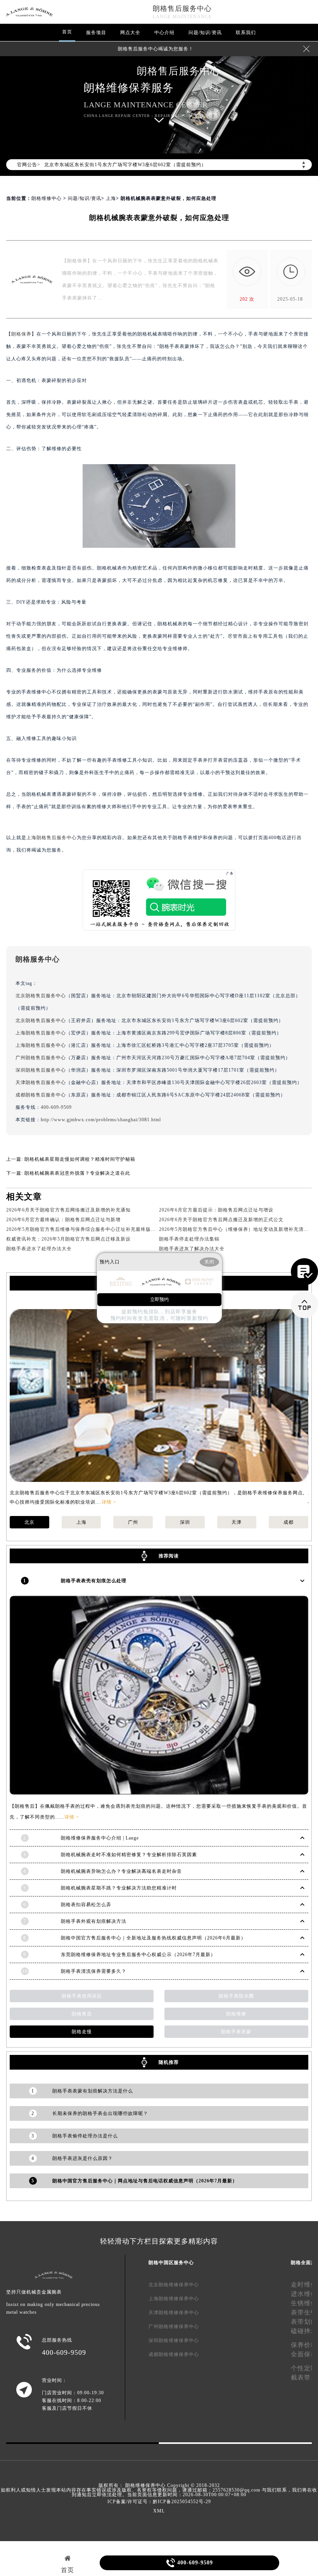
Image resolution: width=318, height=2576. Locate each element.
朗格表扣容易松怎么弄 (86, 1905)
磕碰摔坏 (304, 2331)
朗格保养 (21, 334)
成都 (289, 1522)
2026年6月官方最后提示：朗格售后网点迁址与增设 (216, 1210)
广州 (133, 1522)
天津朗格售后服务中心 (41, 1082)
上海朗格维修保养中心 (174, 2299)
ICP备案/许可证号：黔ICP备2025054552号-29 (159, 2502)
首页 (67, 32)
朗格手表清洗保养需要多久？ (94, 1971)
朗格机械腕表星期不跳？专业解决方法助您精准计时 (119, 1888)
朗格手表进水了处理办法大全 (39, 1249)
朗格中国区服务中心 (171, 2263)
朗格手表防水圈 (236, 1996)
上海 (111, 198)
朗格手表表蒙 (236, 2032)
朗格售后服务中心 (182, 9)
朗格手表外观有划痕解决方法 (94, 1921)
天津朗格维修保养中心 (174, 2313)
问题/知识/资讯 (205, 33)
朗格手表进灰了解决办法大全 (192, 1249)
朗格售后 (82, 2014)
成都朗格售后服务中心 (41, 1095)
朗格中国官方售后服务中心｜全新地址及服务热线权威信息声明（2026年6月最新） (153, 1938)
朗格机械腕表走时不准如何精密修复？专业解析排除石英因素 (129, 1855)
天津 (237, 1522)
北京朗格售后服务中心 (41, 996)
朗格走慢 (82, 2032)
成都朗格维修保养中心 (174, 2354)
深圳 (185, 1522)
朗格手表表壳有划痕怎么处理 (94, 1581)
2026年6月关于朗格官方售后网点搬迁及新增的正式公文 (221, 1220)
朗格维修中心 (47, 198)
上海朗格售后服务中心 (52, 838)
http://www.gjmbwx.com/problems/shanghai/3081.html (101, 1120)
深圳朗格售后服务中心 (41, 1070)
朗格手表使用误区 (82, 1996)
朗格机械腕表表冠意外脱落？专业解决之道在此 (77, 1173)
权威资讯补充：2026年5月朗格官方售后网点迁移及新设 (68, 1239)
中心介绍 (164, 33)
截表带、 (304, 2377)
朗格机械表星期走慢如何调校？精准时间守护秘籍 (80, 1159)
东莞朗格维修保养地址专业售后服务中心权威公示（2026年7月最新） (138, 1955)
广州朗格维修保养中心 (174, 2326)
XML (159, 2511)
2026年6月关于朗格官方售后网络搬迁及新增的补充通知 (68, 1210)
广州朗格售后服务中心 (41, 1058)
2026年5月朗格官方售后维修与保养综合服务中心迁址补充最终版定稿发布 (89, 1229)
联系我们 (246, 33)
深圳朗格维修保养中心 (174, 2340)
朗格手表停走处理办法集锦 (189, 1239)
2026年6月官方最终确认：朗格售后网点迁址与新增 (63, 1220)
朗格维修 (236, 2014)
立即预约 (159, 1299)
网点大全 (130, 33)
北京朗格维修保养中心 (174, 2285)
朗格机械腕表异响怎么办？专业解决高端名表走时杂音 (121, 1871)
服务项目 (96, 33)
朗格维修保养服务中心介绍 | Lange (100, 1838)
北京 (29, 1522)
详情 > (109, 1502)
